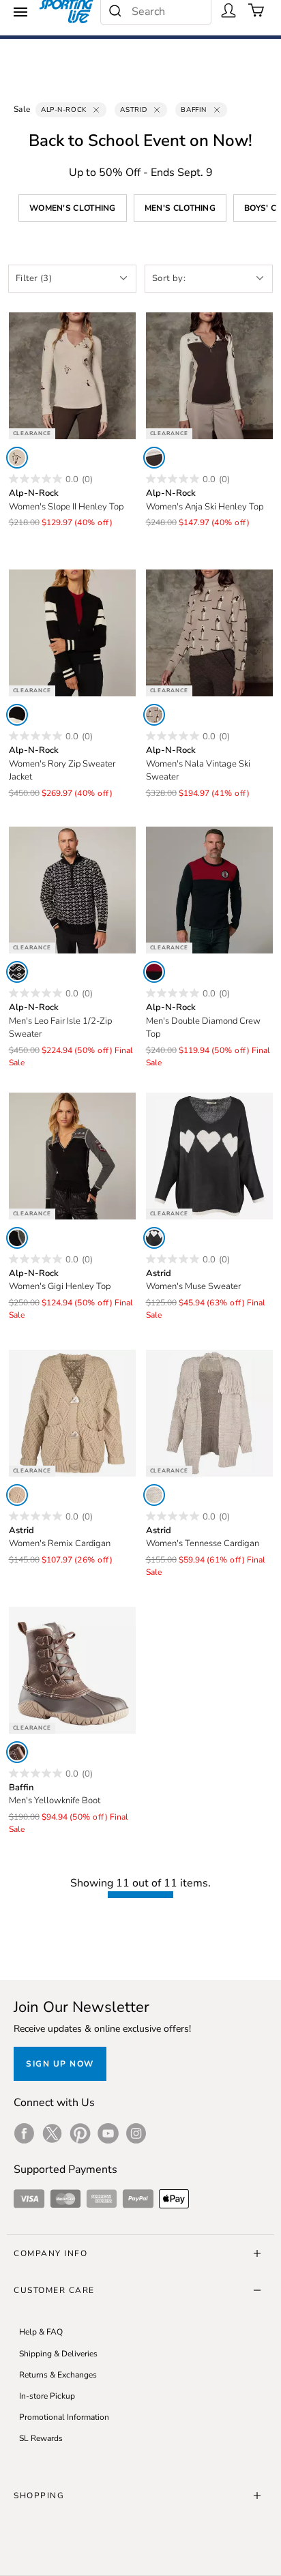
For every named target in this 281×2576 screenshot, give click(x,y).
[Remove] (96, 110)
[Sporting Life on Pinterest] (80, 2133)
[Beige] (17, 1495)
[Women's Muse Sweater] (209, 1156)
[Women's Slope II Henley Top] (72, 376)
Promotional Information (64, 2417)
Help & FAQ (41, 2332)
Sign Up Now (60, 2064)
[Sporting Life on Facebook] (24, 2133)
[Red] (154, 972)
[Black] (17, 715)
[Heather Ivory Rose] (17, 458)
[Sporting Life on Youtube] (108, 2133)
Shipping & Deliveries (58, 2354)
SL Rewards (41, 2438)
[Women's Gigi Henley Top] (72, 1156)
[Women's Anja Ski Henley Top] (209, 376)
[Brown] (17, 1752)
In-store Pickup (47, 2396)
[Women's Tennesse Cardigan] (209, 1413)
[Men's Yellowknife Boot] (72, 1670)
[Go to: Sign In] (228, 10)
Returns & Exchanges (58, 2375)
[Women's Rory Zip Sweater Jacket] (72, 633)
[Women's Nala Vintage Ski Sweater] (209, 633)
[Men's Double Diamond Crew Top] (209, 890)
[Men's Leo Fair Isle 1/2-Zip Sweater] (72, 890)
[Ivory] (154, 458)
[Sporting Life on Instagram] (136, 2133)
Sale (22, 109)
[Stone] (154, 715)
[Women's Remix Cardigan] (72, 1413)
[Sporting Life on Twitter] (52, 2133)
